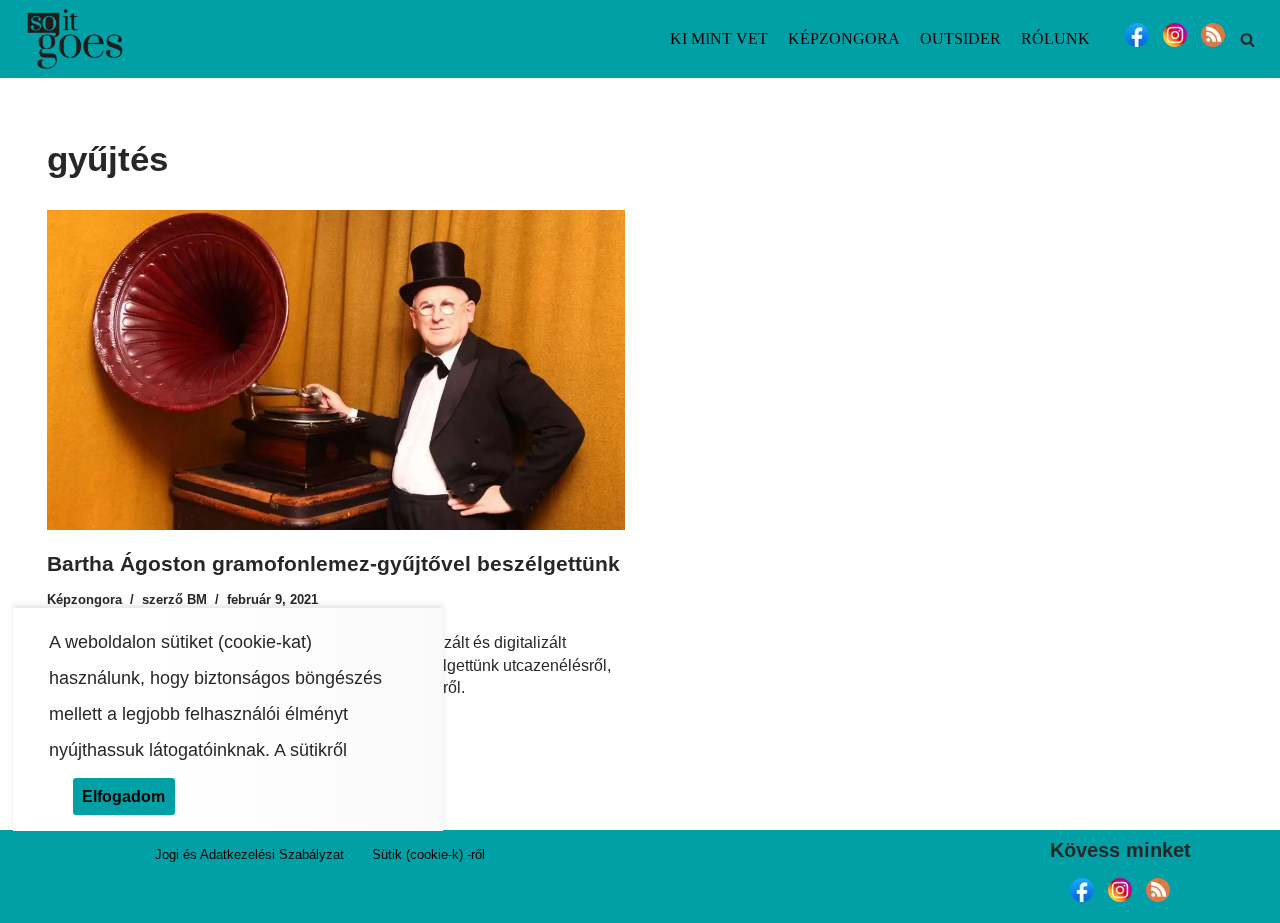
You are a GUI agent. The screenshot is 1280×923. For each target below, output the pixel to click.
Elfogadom (123, 795)
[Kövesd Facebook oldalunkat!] (1137, 46)
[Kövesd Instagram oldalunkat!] (1175, 46)
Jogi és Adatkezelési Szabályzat (249, 854)
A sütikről (310, 750)
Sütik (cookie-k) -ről (428, 854)
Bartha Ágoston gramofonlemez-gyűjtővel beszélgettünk (333, 563)
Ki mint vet (719, 38)
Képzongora (844, 38)
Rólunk (1055, 38)
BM (197, 599)
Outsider (960, 38)
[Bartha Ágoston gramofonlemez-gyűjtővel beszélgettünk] (336, 369)
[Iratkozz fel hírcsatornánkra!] (1213, 46)
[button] (1247, 39)
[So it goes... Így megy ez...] (75, 39)
